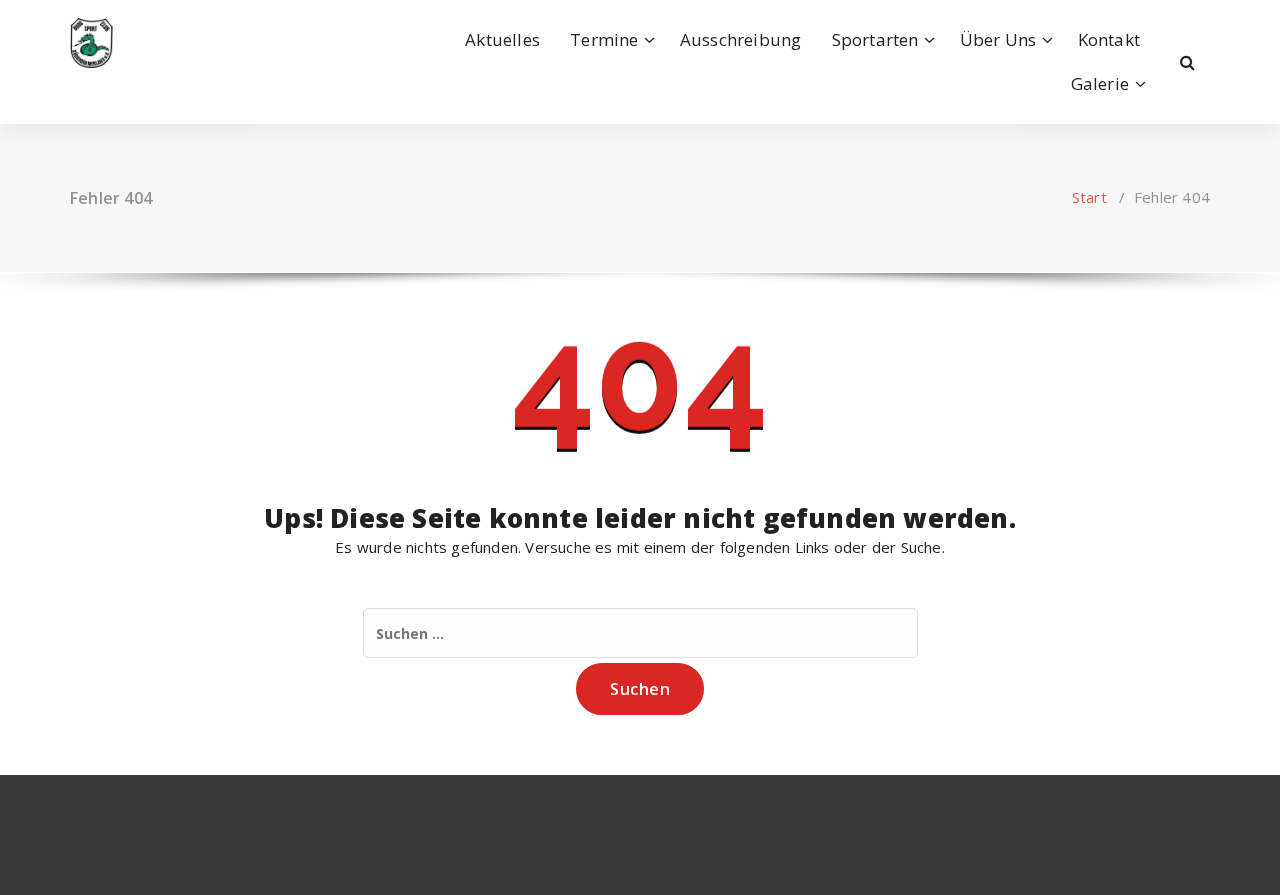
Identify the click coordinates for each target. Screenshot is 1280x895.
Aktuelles (502, 39)
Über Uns (998, 39)
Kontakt (1109, 39)
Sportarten (875, 39)
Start (1089, 197)
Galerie (1100, 83)
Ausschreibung (741, 39)
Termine (604, 39)
